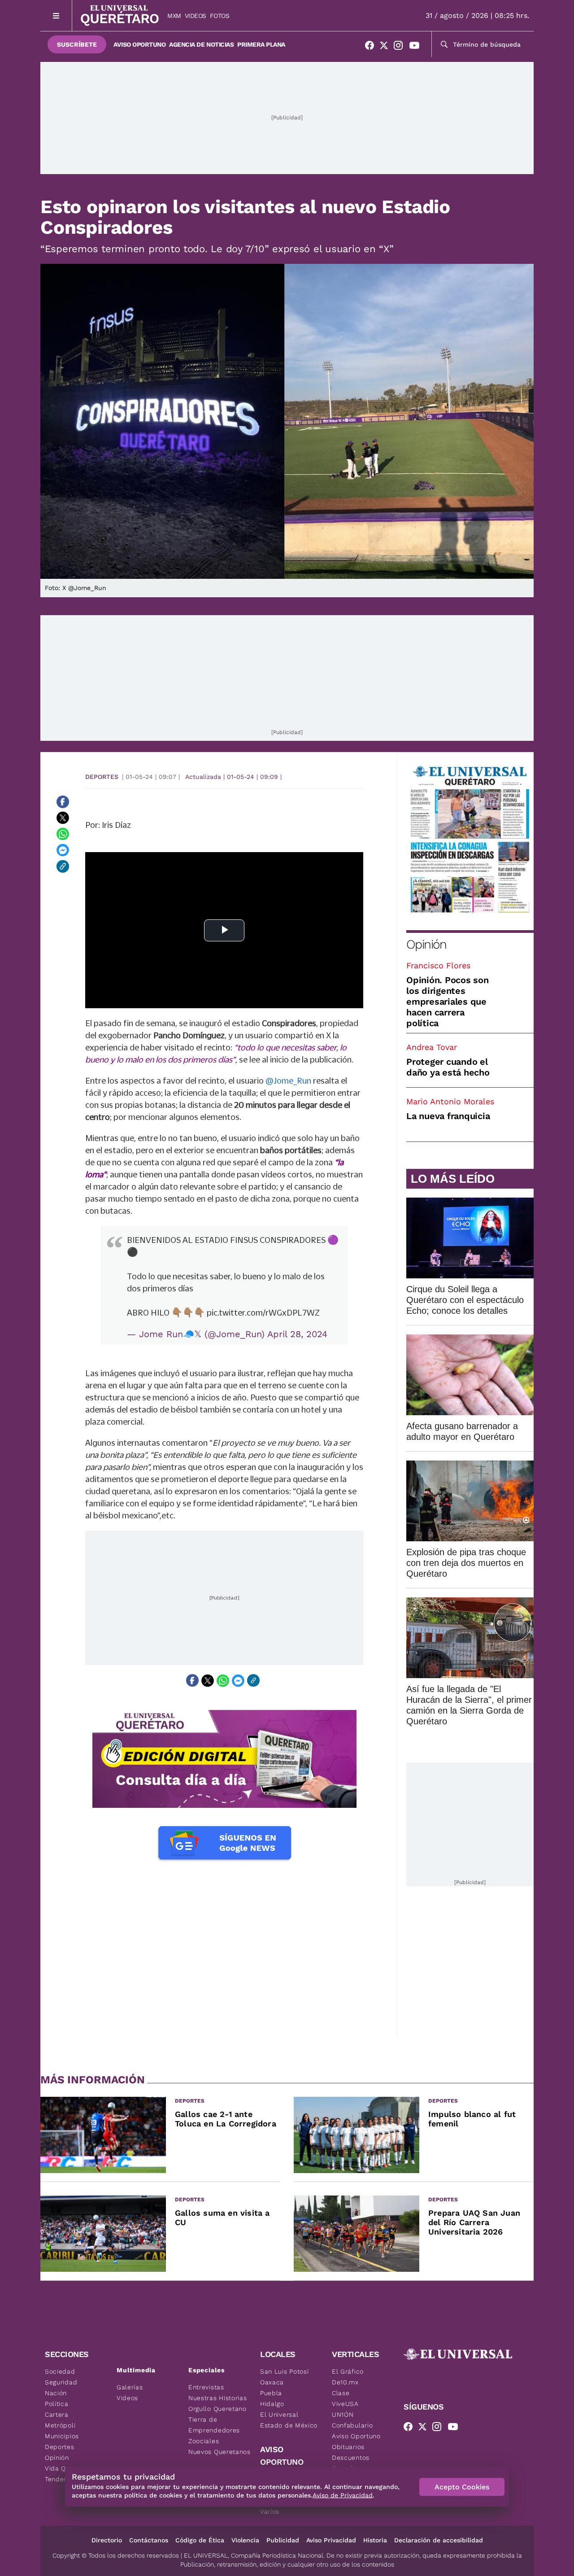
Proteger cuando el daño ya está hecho (448, 1067)
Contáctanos (149, 2540)
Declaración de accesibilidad (439, 2540)
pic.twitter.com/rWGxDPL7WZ (263, 1312)
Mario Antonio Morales (450, 1101)
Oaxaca (272, 2382)
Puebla (271, 2393)
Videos (196, 16)
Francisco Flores (438, 965)
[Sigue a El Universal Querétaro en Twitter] (387, 47)
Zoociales (204, 2441)
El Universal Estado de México (289, 2420)
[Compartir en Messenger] (63, 850)
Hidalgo (272, 2404)
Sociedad (60, 2371)
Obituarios (348, 2447)
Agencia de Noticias (201, 44)
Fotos (220, 16)
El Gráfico (348, 2371)
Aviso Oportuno (139, 44)
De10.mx (345, 2382)
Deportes (102, 777)
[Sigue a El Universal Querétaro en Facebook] (372, 47)
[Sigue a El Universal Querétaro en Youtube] (417, 47)
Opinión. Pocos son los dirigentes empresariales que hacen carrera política (448, 1002)
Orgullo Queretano (217, 2409)
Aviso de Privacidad (343, 2495)
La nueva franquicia (448, 1116)
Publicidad (283, 2540)
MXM (174, 16)
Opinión (426, 944)
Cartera (57, 2414)
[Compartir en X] (63, 818)
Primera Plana (261, 44)
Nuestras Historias (218, 2398)
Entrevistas (206, 2387)
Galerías (130, 2387)
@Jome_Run (288, 1080)
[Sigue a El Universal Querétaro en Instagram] (401, 47)
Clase (341, 2393)
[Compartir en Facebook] (63, 802)
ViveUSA (345, 2404)
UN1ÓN (343, 2414)
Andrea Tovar (432, 1047)
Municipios (62, 2436)
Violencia (245, 2540)
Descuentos (351, 2458)
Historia (375, 2540)
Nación (56, 2393)
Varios (270, 2511)
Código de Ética (200, 2540)
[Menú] (56, 15)
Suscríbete (77, 44)
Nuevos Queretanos (220, 2452)
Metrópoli (60, 2425)
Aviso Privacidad (331, 2540)
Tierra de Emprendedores (214, 2425)
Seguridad (61, 2382)
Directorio (107, 2540)
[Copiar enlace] (63, 866)
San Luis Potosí (285, 2371)
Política (57, 2404)
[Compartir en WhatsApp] (63, 834)
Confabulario (352, 2425)
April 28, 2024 (297, 1334)
